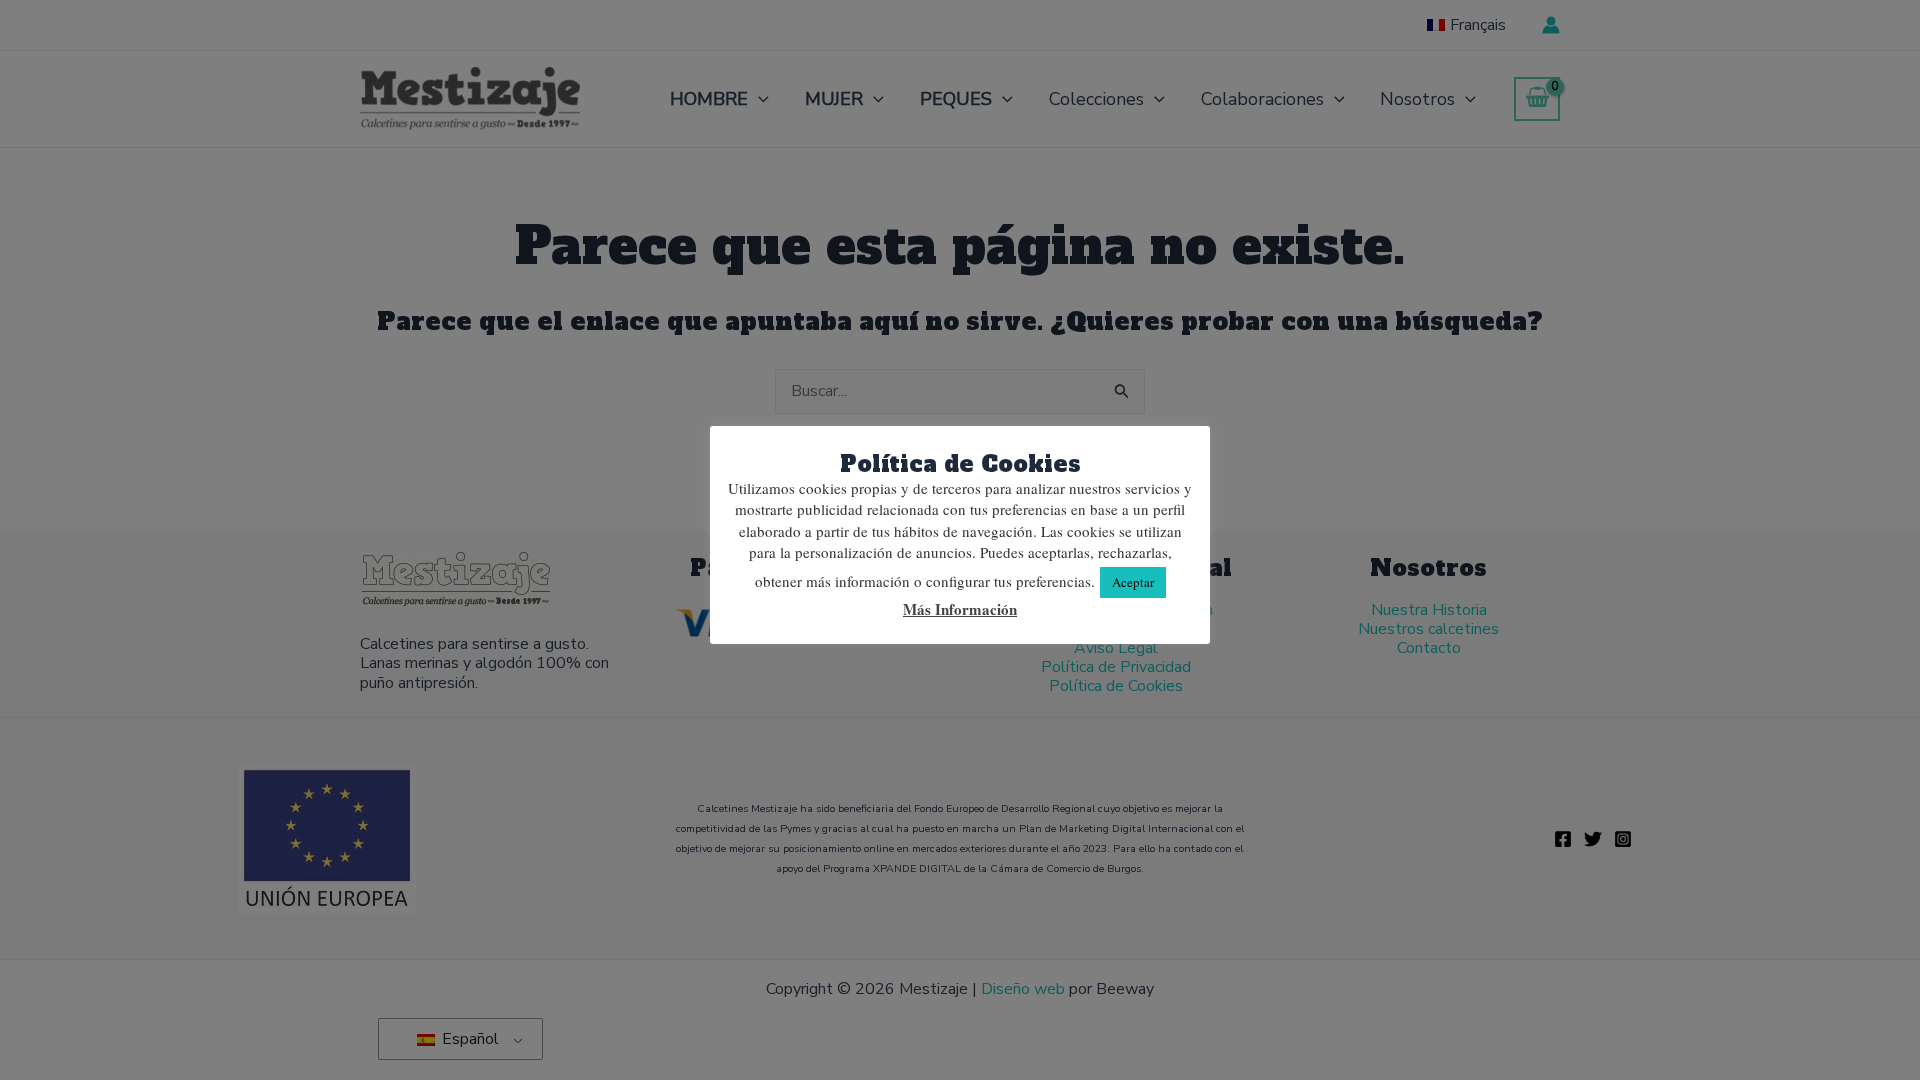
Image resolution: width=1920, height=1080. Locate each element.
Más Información (960, 609)
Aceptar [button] (1133, 582)
